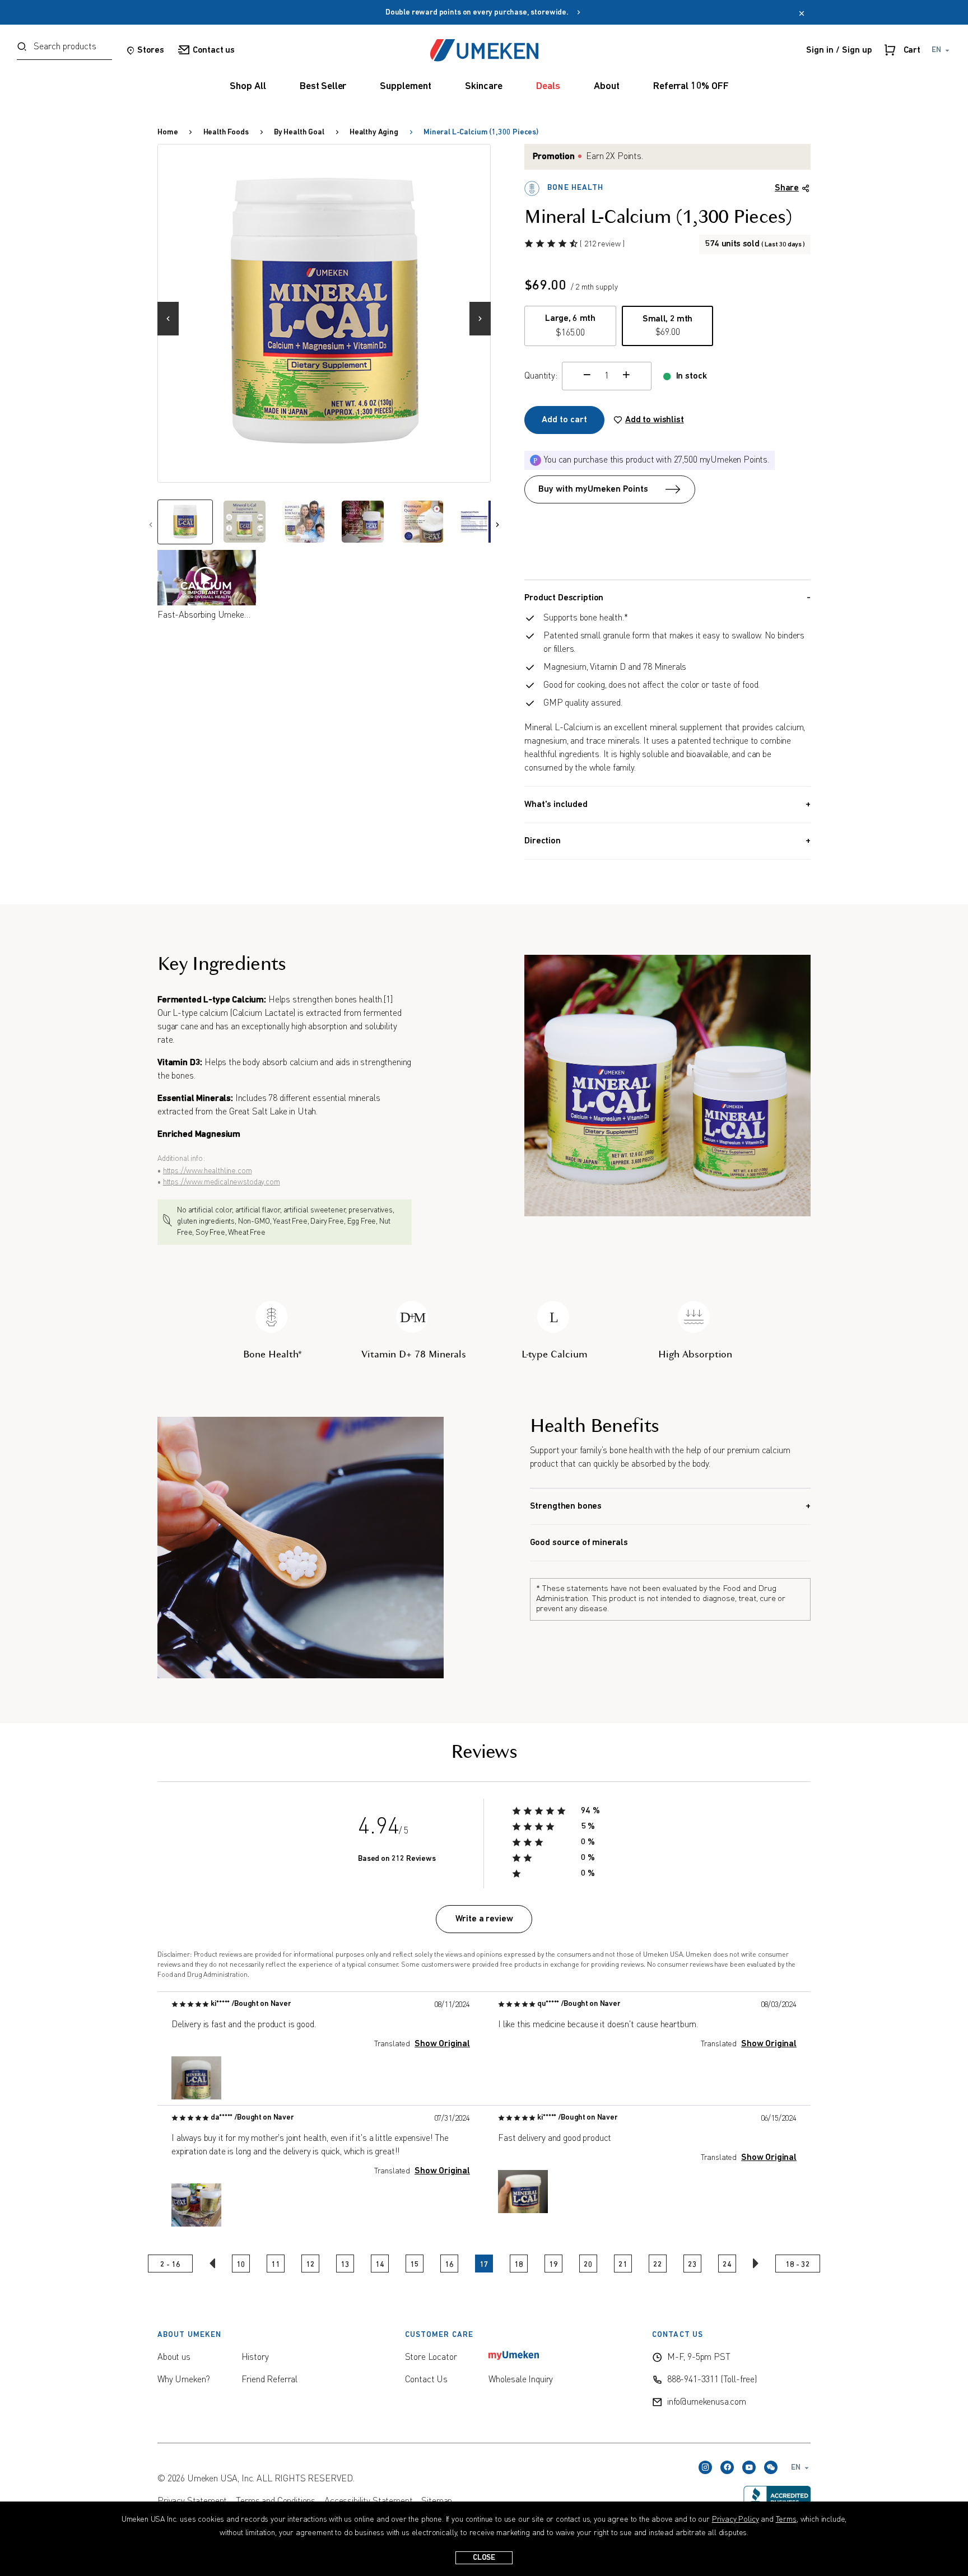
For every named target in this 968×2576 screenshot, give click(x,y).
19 (553, 2265)
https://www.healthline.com (208, 1171)
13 (345, 2265)
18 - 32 (797, 2265)
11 (276, 2265)
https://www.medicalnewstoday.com (222, 1182)
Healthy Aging (374, 132)
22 (658, 2265)
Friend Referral (270, 2380)
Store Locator (431, 2358)
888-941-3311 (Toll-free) (712, 2380)
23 (692, 2265)
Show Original (442, 2044)
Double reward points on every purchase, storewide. (480, 13)
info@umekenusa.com (707, 2402)
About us (174, 2358)
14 (380, 2265)
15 (415, 2265)
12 (310, 2265)
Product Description (564, 598)
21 (623, 2265)
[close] (802, 15)
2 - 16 (170, 2265)
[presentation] (173, 313)
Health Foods (226, 132)
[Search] (22, 48)
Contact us (214, 50)
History (255, 2358)
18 (519, 2265)
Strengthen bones (566, 1506)
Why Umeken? (184, 2380)
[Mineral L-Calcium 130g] (325, 311)
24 (727, 2265)
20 (588, 2265)
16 (449, 2265)
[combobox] (64, 50)
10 (241, 2265)
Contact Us (426, 2380)
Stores (151, 50)
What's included (556, 805)
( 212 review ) (602, 244)
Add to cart (564, 420)
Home (167, 132)
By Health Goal (299, 132)
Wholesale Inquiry (521, 2380)
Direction (543, 841)
